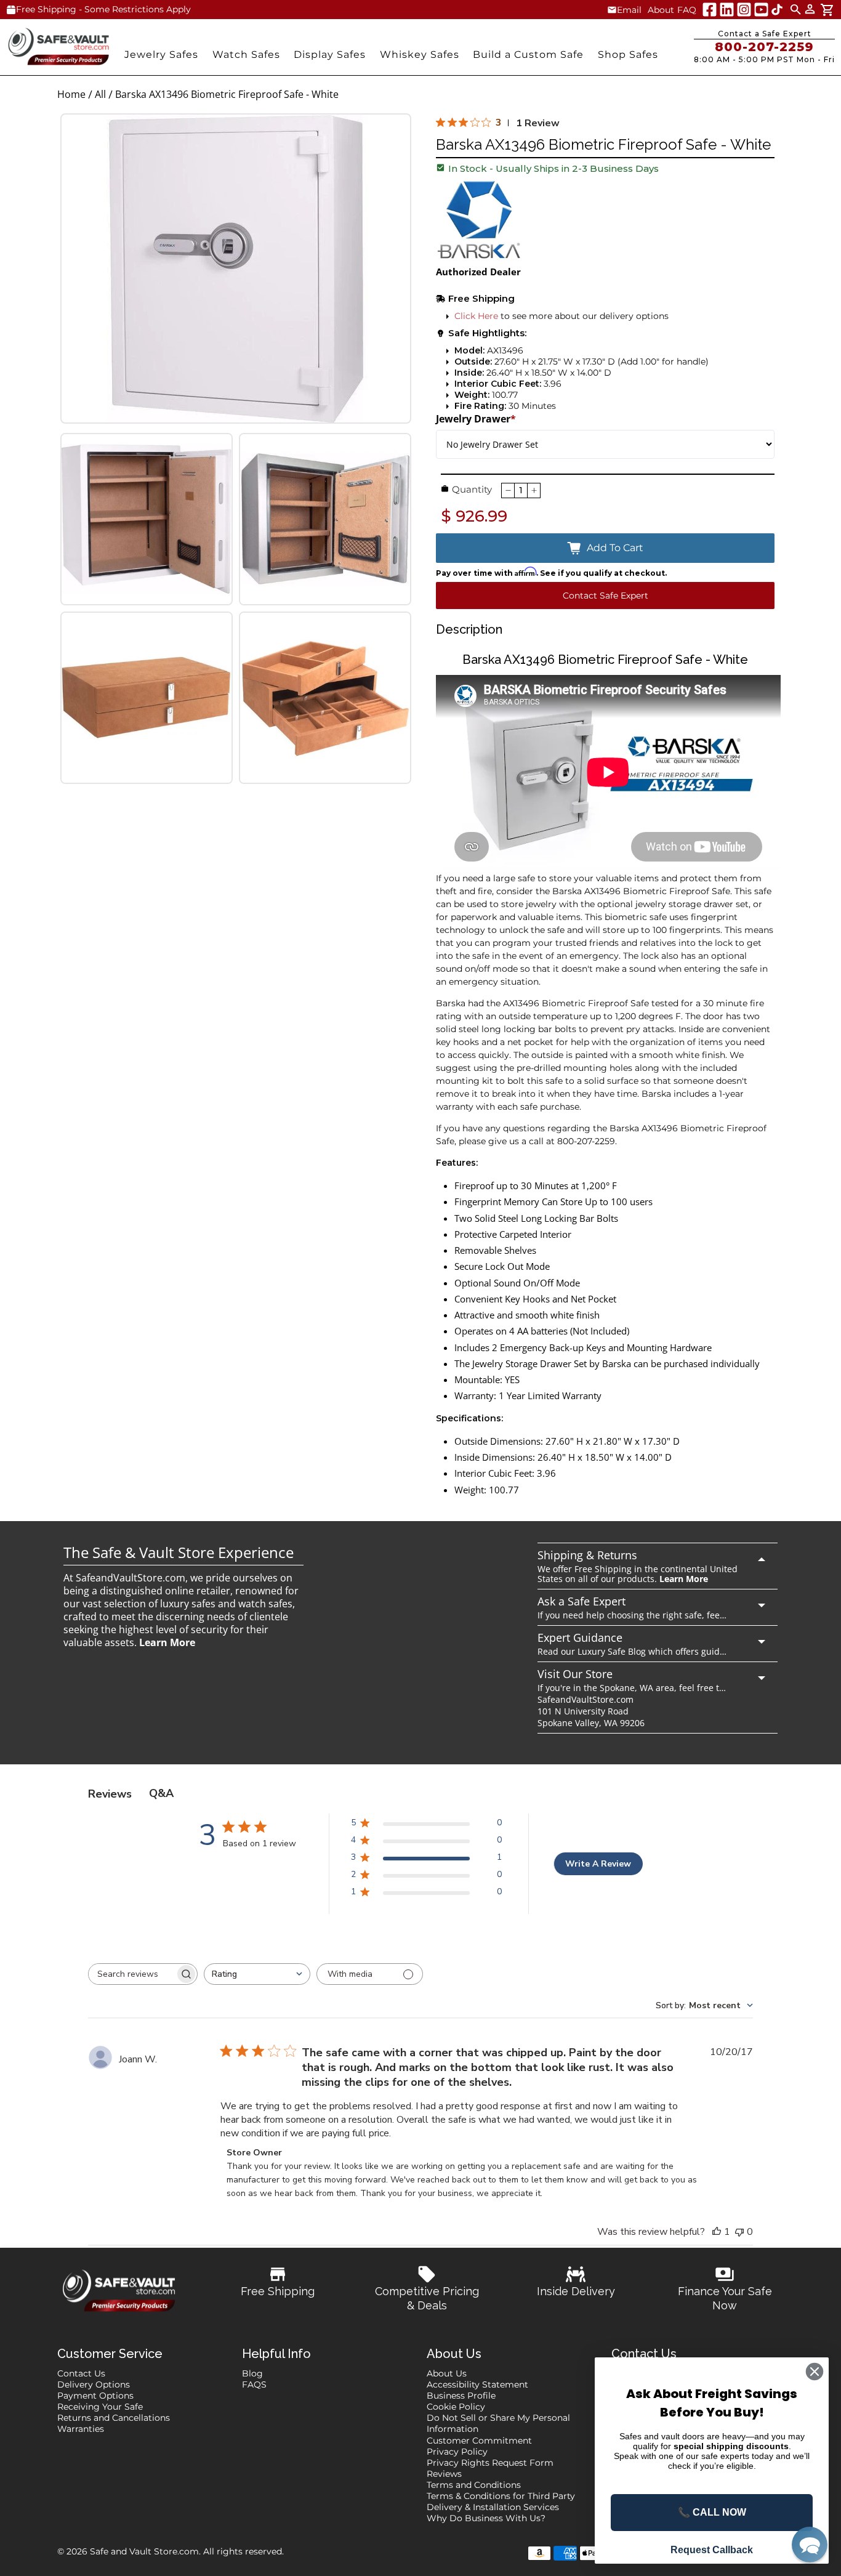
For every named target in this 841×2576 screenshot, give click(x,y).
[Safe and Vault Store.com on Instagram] (744, 10)
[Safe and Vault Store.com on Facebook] (710, 10)
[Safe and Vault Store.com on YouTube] (761, 10)
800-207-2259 (764, 47)
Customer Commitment (479, 2441)
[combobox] (257, 1974)
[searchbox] (132, 1974)
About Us (447, 2373)
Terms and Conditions (474, 2485)
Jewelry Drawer (476, 419)
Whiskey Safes (420, 55)
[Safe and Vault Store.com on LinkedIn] (727, 10)
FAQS (254, 2384)
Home (71, 95)
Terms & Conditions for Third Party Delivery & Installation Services (501, 2501)
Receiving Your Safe (100, 2407)
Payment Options (95, 2396)
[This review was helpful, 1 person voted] (717, 2232)
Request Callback (712, 2550)
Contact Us (81, 2373)
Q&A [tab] (161, 1793)
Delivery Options (94, 2384)
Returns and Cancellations (114, 2418)
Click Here (476, 316)
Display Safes (330, 55)
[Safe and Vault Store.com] (58, 46)
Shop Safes (628, 55)
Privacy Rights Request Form (490, 2463)
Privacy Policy (457, 2452)
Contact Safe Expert (606, 596)
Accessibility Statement (477, 2384)
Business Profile (461, 2396)
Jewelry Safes (161, 55)
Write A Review (598, 1864)
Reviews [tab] (110, 1794)
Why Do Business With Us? (486, 2518)
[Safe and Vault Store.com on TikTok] (777, 10)
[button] (810, 2545)
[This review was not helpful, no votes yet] (739, 2232)
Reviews (444, 2474)
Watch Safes (246, 55)
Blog (252, 2373)
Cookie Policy (456, 2407)
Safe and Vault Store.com (144, 2551)
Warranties (81, 2429)
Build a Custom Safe (528, 55)
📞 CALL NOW (712, 2512)
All (100, 95)
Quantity (472, 489)
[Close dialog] (815, 2372)
